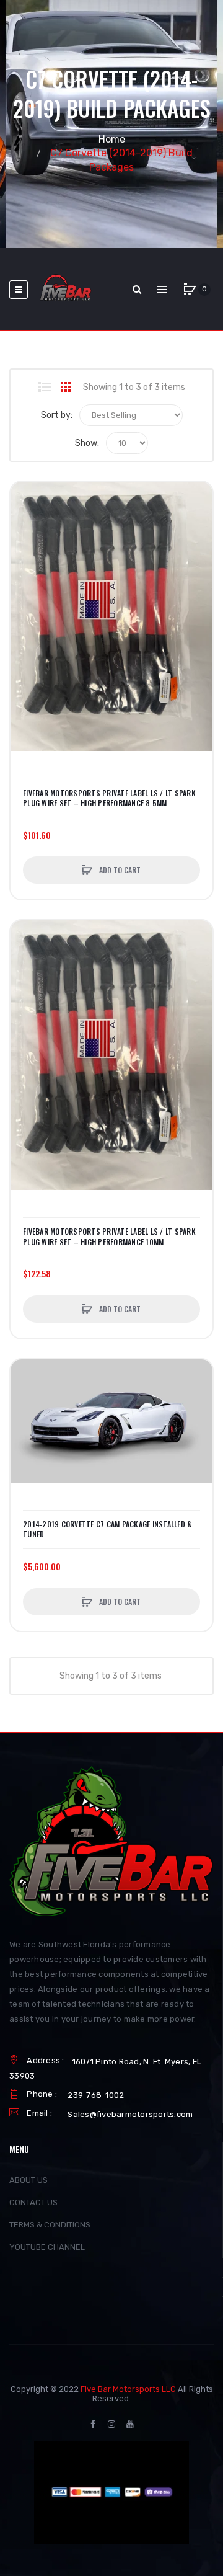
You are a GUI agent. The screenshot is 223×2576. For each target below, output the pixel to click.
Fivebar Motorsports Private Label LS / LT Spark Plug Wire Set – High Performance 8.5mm (109, 798)
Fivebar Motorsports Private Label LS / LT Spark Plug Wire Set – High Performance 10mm (109, 1237)
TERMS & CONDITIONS (50, 2225)
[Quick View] (26, 544)
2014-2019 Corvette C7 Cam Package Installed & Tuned (107, 1529)
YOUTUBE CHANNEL (47, 2247)
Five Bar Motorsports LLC (128, 2389)
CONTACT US (33, 2202)
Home (112, 139)
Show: (87, 443)
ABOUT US (28, 2180)
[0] (190, 290)
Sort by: (57, 415)
